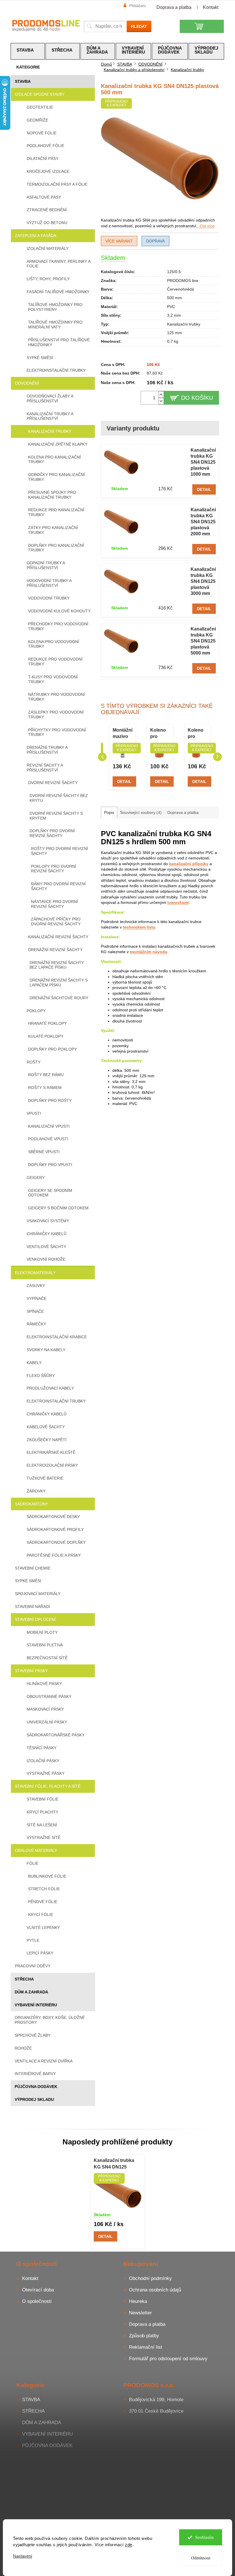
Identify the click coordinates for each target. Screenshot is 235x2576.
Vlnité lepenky (43, 1927)
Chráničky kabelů (47, 1234)
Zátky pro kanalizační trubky (53, 530)
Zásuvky (36, 1286)
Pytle (33, 1940)
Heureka (138, 2301)
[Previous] (102, 757)
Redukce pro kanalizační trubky (56, 512)
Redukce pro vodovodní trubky (55, 662)
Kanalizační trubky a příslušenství (50, 416)
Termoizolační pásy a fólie (57, 184)
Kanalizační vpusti (49, 1126)
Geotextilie (40, 107)
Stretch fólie (44, 1889)
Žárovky (36, 1491)
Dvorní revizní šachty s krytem (56, 816)
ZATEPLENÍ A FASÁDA (36, 236)
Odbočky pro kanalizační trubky (56, 477)
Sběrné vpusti (44, 1152)
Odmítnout (201, 2558)
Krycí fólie (41, 1915)
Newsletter (140, 2313)
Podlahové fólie (45, 146)
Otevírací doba (38, 2290)
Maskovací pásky (45, 1709)
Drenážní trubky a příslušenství (47, 750)
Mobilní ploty (42, 1632)
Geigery (36, 1178)
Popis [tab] (109, 812)
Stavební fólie (43, 1799)
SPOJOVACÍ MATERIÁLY (38, 1594)
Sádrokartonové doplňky (56, 1542)
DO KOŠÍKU (197, 398)
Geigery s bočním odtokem (58, 1208)
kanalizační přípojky (189, 864)
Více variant (119, 241)
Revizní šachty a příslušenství (45, 768)
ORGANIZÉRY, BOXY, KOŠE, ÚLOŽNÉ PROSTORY (50, 2020)
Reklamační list (146, 2347)
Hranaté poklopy (47, 1023)
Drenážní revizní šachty (55, 950)
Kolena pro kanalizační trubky (54, 460)
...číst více (205, 226)
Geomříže (37, 120)
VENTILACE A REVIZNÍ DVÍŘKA (44, 2061)
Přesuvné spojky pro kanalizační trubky (52, 495)
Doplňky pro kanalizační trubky (56, 548)
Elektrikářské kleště (51, 1452)
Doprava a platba (174, 7)
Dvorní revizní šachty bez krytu (59, 798)
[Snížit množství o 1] (161, 401)
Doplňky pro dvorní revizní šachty (52, 833)
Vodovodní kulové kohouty (59, 611)
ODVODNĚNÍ (27, 383)
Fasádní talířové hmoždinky (58, 292)
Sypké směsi (40, 358)
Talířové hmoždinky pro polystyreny (55, 307)
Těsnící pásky (42, 1748)
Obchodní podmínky (150, 2278)
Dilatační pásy (43, 158)
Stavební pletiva (45, 1645)
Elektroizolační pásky (52, 1465)
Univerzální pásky (47, 1722)
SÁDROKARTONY (32, 1504)
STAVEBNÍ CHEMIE (33, 1568)
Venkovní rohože (46, 1259)
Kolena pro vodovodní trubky (54, 644)
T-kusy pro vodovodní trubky (53, 679)
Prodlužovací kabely (50, 1388)
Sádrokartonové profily (55, 1529)
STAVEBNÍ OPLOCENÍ (35, 1619)
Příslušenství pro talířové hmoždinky (59, 342)
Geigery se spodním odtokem (50, 1193)
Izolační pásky (43, 1761)
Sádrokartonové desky (53, 1517)
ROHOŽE (23, 2048)
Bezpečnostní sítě (47, 1658)
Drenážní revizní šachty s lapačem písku (59, 983)
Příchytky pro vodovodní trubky (57, 732)
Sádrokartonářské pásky (56, 1735)
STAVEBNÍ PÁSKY (31, 1671)
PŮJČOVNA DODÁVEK (36, 2087)
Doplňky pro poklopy (52, 1049)
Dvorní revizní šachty (53, 783)
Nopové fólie (42, 133)
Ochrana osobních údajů (155, 2290)
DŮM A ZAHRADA (31, 1992)
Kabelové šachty (46, 1427)
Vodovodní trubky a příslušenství (49, 583)
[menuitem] (28, 51)
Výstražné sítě (44, 1838)
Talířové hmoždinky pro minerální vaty (55, 325)
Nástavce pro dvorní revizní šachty (54, 904)
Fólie (33, 1863)
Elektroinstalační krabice (57, 1337)
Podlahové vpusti (48, 1139)
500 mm (175, 298)
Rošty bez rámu (46, 1075)
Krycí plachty (42, 1812)
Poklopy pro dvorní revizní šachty (54, 869)
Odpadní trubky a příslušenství (46, 565)
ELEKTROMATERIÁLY (35, 1273)
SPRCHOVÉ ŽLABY (33, 2035)
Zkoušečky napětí (47, 1440)
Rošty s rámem (45, 1088)
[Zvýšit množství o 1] (161, 394)
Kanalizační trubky (50, 431)
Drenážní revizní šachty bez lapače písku (57, 965)
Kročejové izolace (48, 171)
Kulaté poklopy (46, 1036)
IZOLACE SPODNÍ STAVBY (40, 94)
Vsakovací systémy (48, 1221)
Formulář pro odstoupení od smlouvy (168, 2359)
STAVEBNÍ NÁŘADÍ (32, 1607)
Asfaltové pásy (44, 197)
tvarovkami (178, 902)
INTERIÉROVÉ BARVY (35, 2074)
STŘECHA (24, 1979)
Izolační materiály (48, 248)
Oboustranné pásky (49, 1697)
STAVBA (23, 81)
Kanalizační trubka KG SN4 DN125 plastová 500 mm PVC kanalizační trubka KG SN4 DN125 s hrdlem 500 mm (117, 2164)
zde (129, 2545)
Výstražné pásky (46, 1773)
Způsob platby (144, 2336)
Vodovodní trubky (49, 598)
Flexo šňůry (41, 1376)
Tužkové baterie (45, 1478)
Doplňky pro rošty (50, 1100)
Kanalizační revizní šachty (58, 937)
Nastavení (22, 2556)
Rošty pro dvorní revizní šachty (59, 851)
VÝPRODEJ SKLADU (34, 2099)
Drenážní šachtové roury (59, 998)
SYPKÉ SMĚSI (28, 1581)
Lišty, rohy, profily (48, 279)
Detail (204, 489)
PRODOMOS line (183, 281)
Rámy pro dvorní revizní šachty (58, 886)
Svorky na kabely (46, 1350)
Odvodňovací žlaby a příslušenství (50, 398)
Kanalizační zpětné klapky (58, 444)
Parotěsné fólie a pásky (54, 1555)
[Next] (218, 757)
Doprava (155, 241)
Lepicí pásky (40, 1953)
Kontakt (211, 7)
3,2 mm (174, 315)
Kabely (34, 1363)
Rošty (34, 1062)
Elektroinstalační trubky (56, 370)
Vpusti (34, 1113)
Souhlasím (204, 2537)
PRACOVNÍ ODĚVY (33, 1966)
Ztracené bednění (47, 210)
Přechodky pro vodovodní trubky (58, 626)
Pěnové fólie (43, 1902)
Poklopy (36, 1011)
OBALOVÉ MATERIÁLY (36, 1850)
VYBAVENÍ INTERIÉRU (36, 2005)
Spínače (35, 1311)
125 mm (175, 333)
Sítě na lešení (42, 1825)
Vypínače (37, 1298)
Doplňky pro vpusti (50, 1165)
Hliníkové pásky (44, 1684)
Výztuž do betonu (47, 223)
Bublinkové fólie (47, 1876)
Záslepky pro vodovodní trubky (56, 715)
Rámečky (36, 1324)
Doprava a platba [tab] (183, 812)
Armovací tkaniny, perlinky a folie (58, 264)
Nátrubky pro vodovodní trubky (56, 697)
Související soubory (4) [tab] (141, 812)
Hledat (139, 26)
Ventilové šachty (46, 1247)
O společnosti (37, 2301)
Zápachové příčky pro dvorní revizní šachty (56, 921)
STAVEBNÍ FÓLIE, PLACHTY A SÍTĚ (48, 1786)
